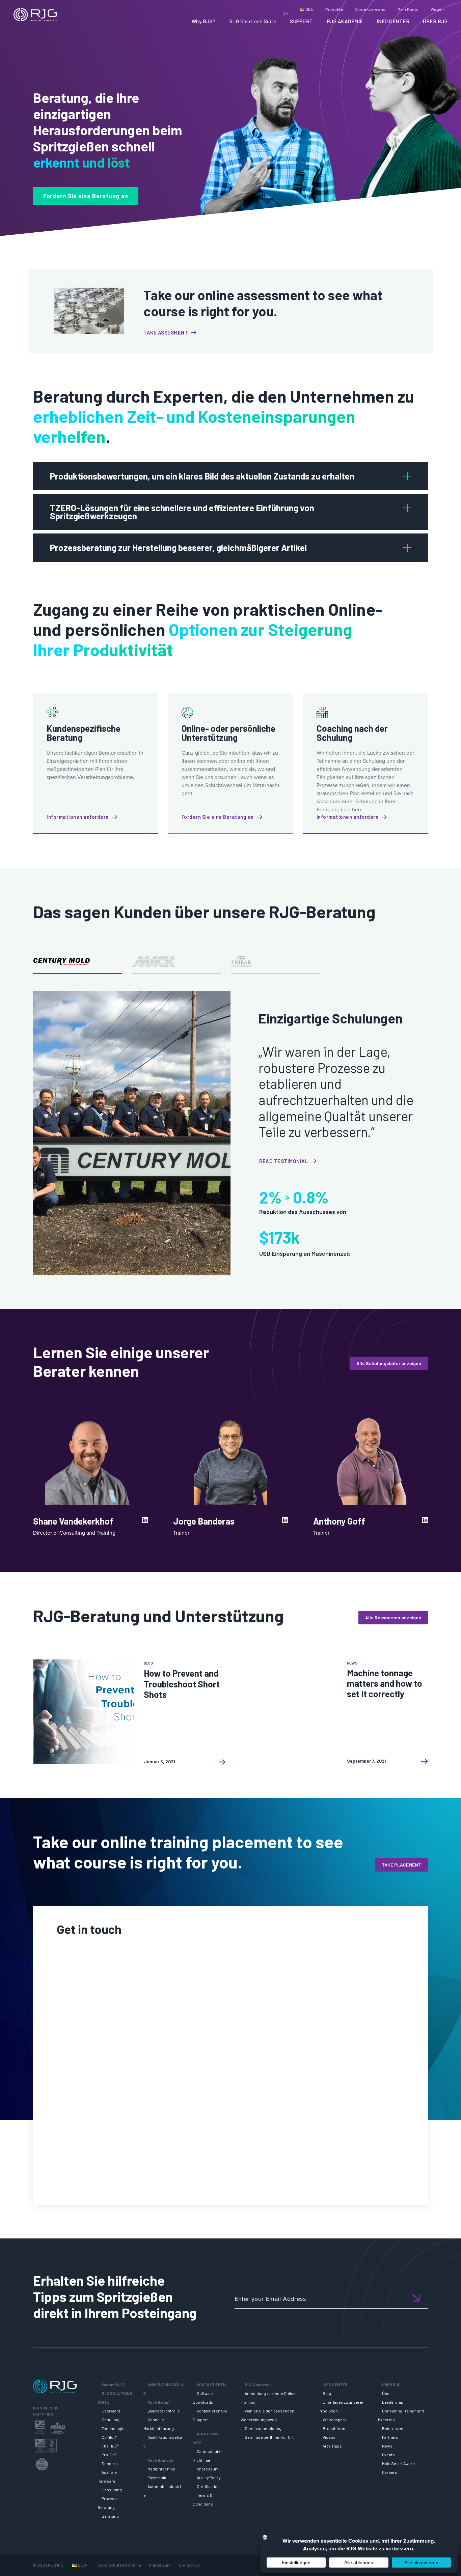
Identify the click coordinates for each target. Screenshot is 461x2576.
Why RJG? (204, 21)
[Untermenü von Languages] (88, 2565)
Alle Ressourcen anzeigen (393, 1617)
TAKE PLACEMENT (401, 1865)
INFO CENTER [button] (393, 21)
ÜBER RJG (435, 21)
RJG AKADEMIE (345, 21)
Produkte (334, 9)
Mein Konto (408, 9)
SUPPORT (302, 21)
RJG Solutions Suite (253, 21)
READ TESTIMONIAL (283, 1161)
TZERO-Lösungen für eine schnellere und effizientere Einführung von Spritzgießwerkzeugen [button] (182, 512)
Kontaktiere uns (370, 9)
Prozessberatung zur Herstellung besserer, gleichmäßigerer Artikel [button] (178, 548)
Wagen (437, 9)
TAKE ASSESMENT (166, 332)
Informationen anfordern (78, 817)
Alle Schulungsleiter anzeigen (389, 1363)
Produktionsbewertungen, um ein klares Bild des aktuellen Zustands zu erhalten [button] (202, 476)
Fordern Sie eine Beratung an (86, 196)
